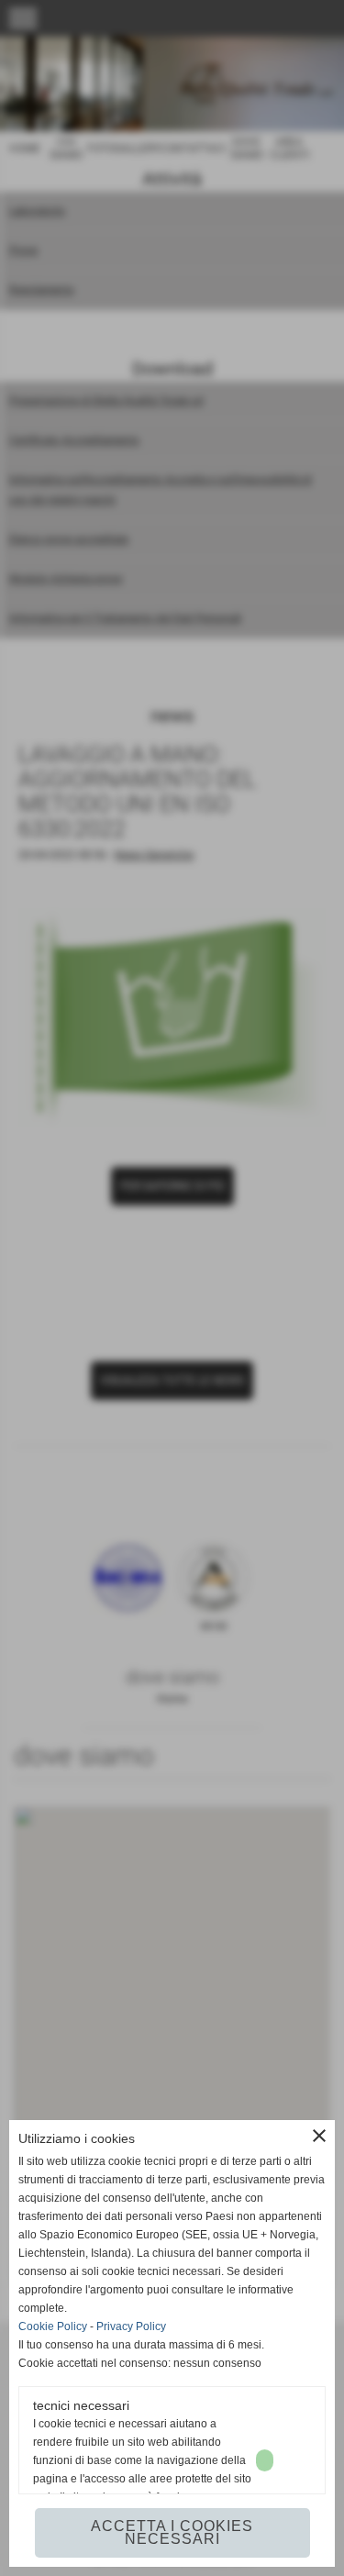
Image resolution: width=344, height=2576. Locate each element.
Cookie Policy (53, 2326)
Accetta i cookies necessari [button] (172, 2532)
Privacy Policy (131, 2326)
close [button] (319, 2136)
